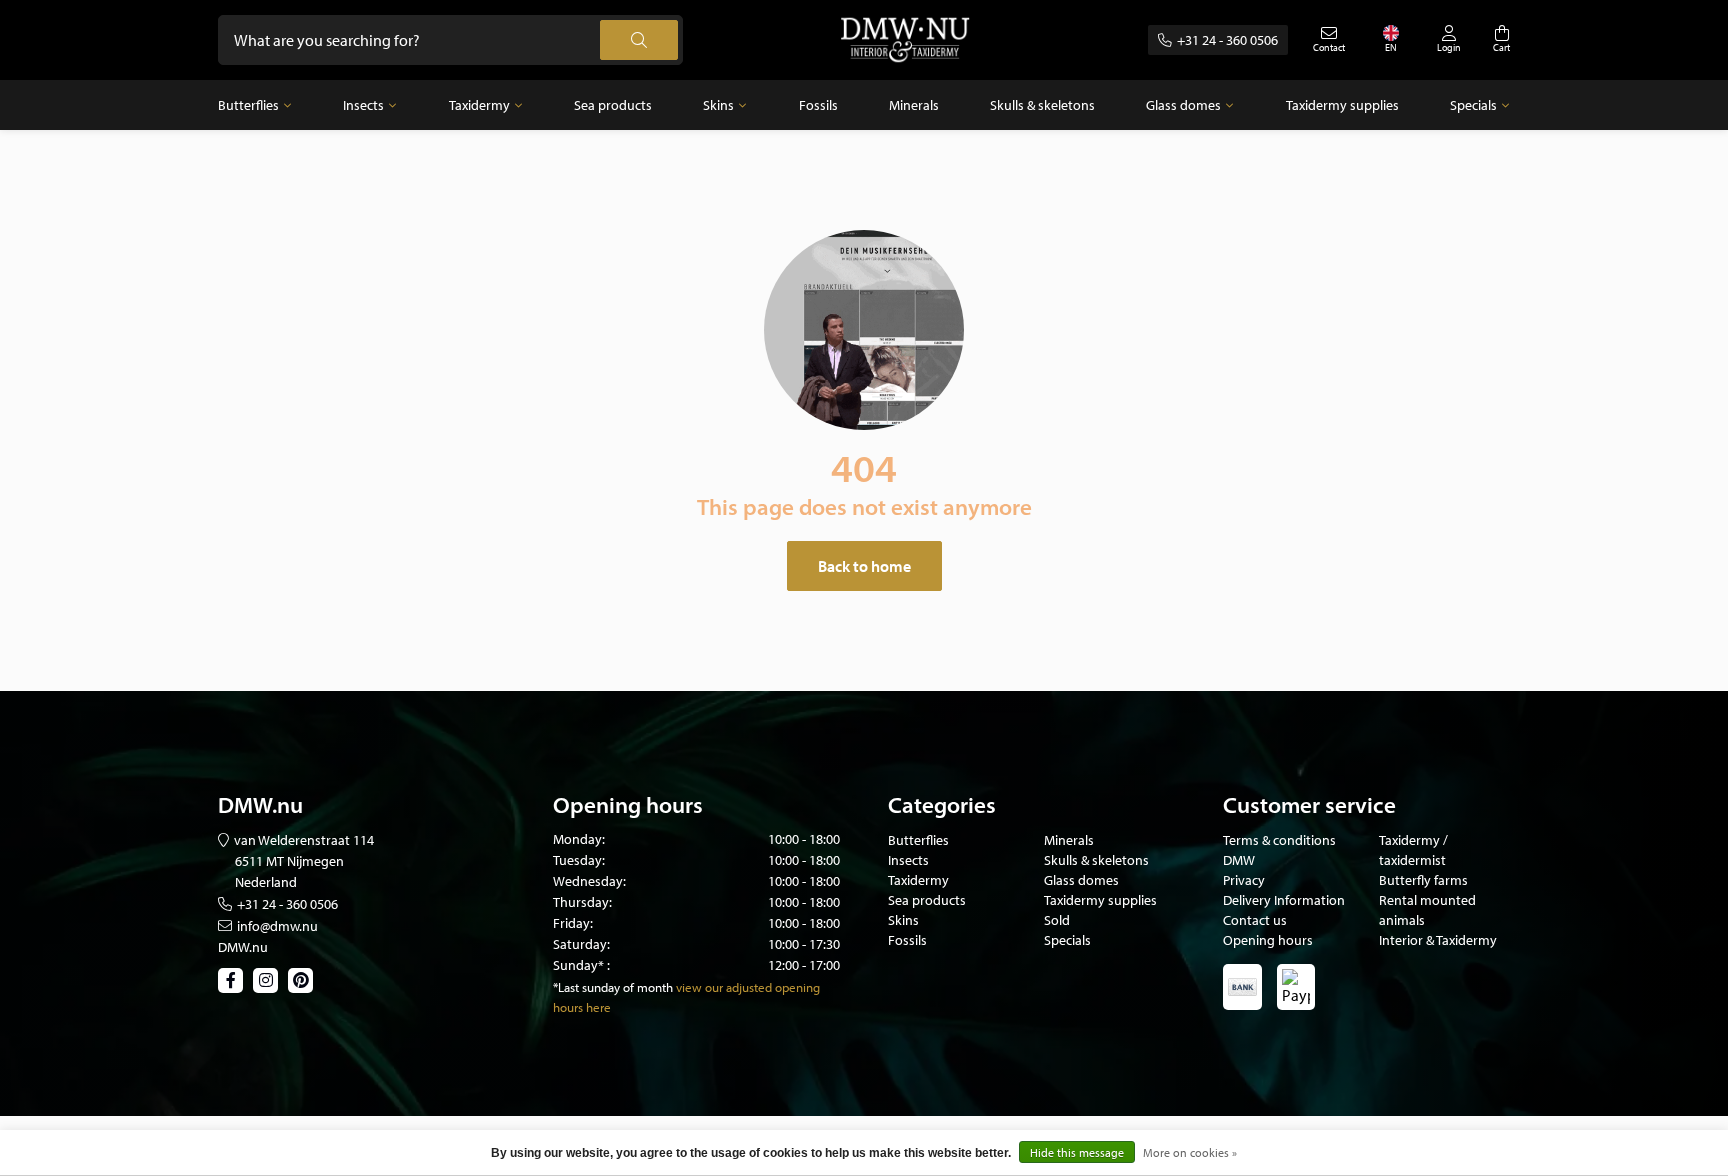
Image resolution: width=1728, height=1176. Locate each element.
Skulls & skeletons (1042, 105)
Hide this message (1077, 1152)
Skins (718, 105)
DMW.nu (243, 947)
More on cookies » (1190, 1152)
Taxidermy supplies (1342, 105)
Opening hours (1268, 940)
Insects (363, 105)
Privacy (1244, 880)
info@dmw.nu (277, 926)
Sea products (613, 105)
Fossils (818, 105)
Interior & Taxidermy (1438, 940)
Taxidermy (479, 105)
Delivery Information (1284, 900)
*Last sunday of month (613, 987)
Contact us (1255, 920)
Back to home (864, 566)
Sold (1057, 920)
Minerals (914, 105)
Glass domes (1183, 105)
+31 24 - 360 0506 (1227, 40)
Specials (1473, 105)
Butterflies (248, 105)
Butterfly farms (1423, 880)
